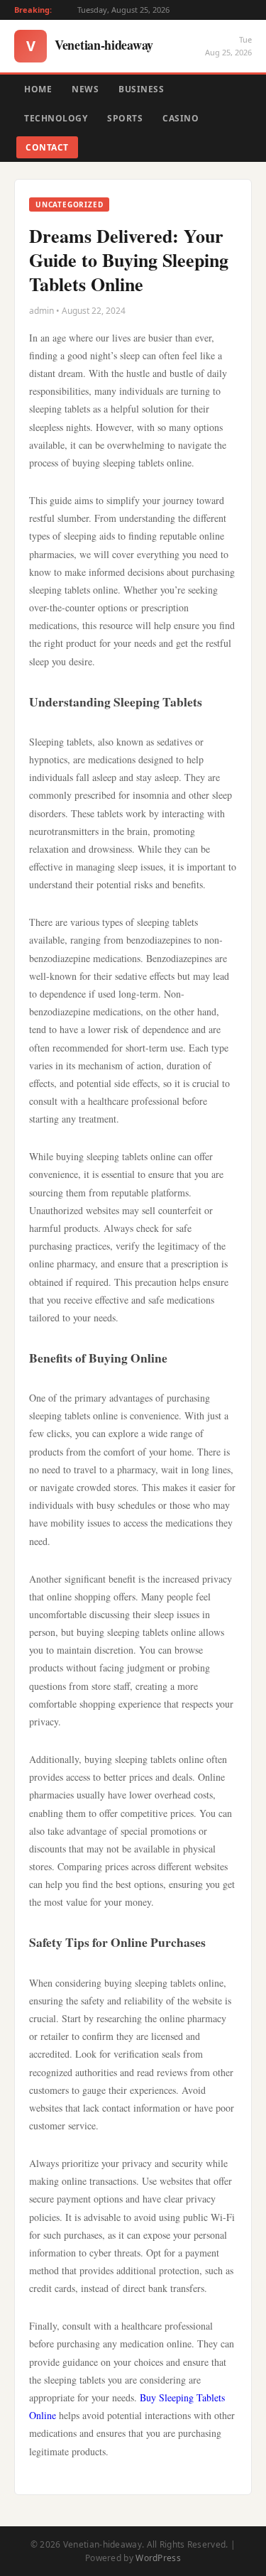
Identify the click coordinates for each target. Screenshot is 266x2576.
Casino (181, 118)
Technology (56, 118)
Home (38, 89)
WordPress (158, 2558)
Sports (125, 118)
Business (141, 89)
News (85, 89)
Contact (47, 147)
